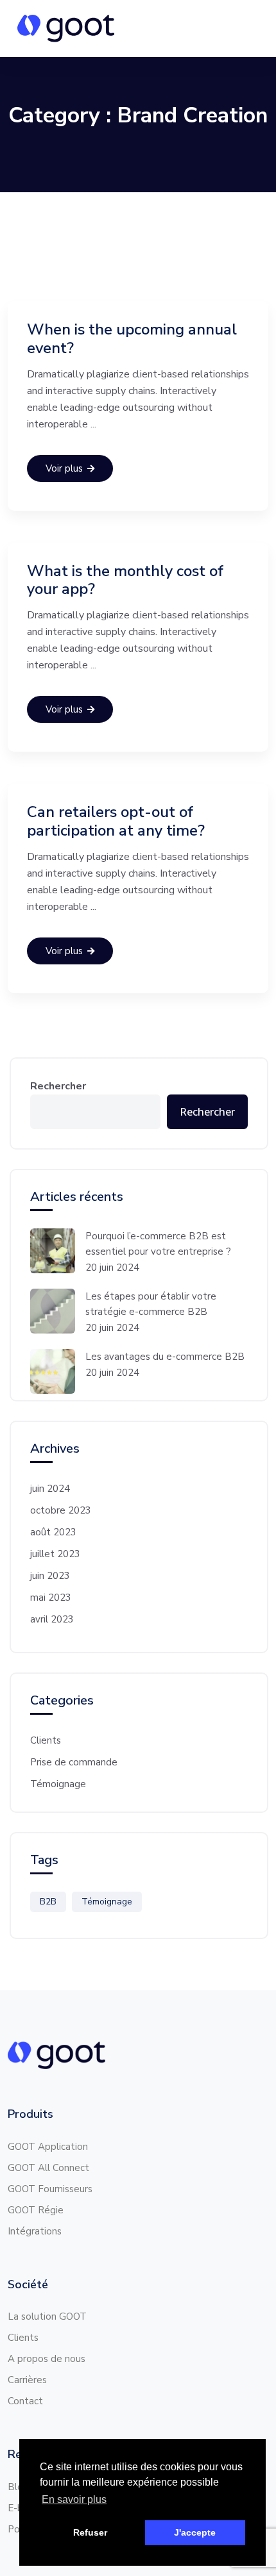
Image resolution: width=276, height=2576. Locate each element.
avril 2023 (52, 1619)
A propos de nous (47, 2359)
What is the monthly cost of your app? (125, 580)
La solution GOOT (47, 2316)
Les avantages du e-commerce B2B (166, 1357)
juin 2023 (50, 1576)
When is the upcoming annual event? (132, 339)
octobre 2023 (61, 1510)
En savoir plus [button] (74, 2499)
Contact (25, 2401)
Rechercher (58, 1086)
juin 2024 (50, 1489)
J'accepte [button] (195, 2532)
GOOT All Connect (48, 2168)
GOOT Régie (36, 2210)
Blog (18, 2487)
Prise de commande (74, 1762)
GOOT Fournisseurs (50, 2189)
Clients (46, 1740)
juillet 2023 (55, 1554)
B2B (48, 1902)
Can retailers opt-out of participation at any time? (116, 821)
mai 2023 (51, 1598)
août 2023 (53, 1532)
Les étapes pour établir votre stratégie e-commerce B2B (151, 1304)
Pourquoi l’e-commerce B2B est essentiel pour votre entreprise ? (161, 1244)
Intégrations (35, 2231)
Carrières (27, 2380)
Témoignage (58, 1784)
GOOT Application (48, 2147)
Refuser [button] (90, 2532)
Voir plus (64, 468)
